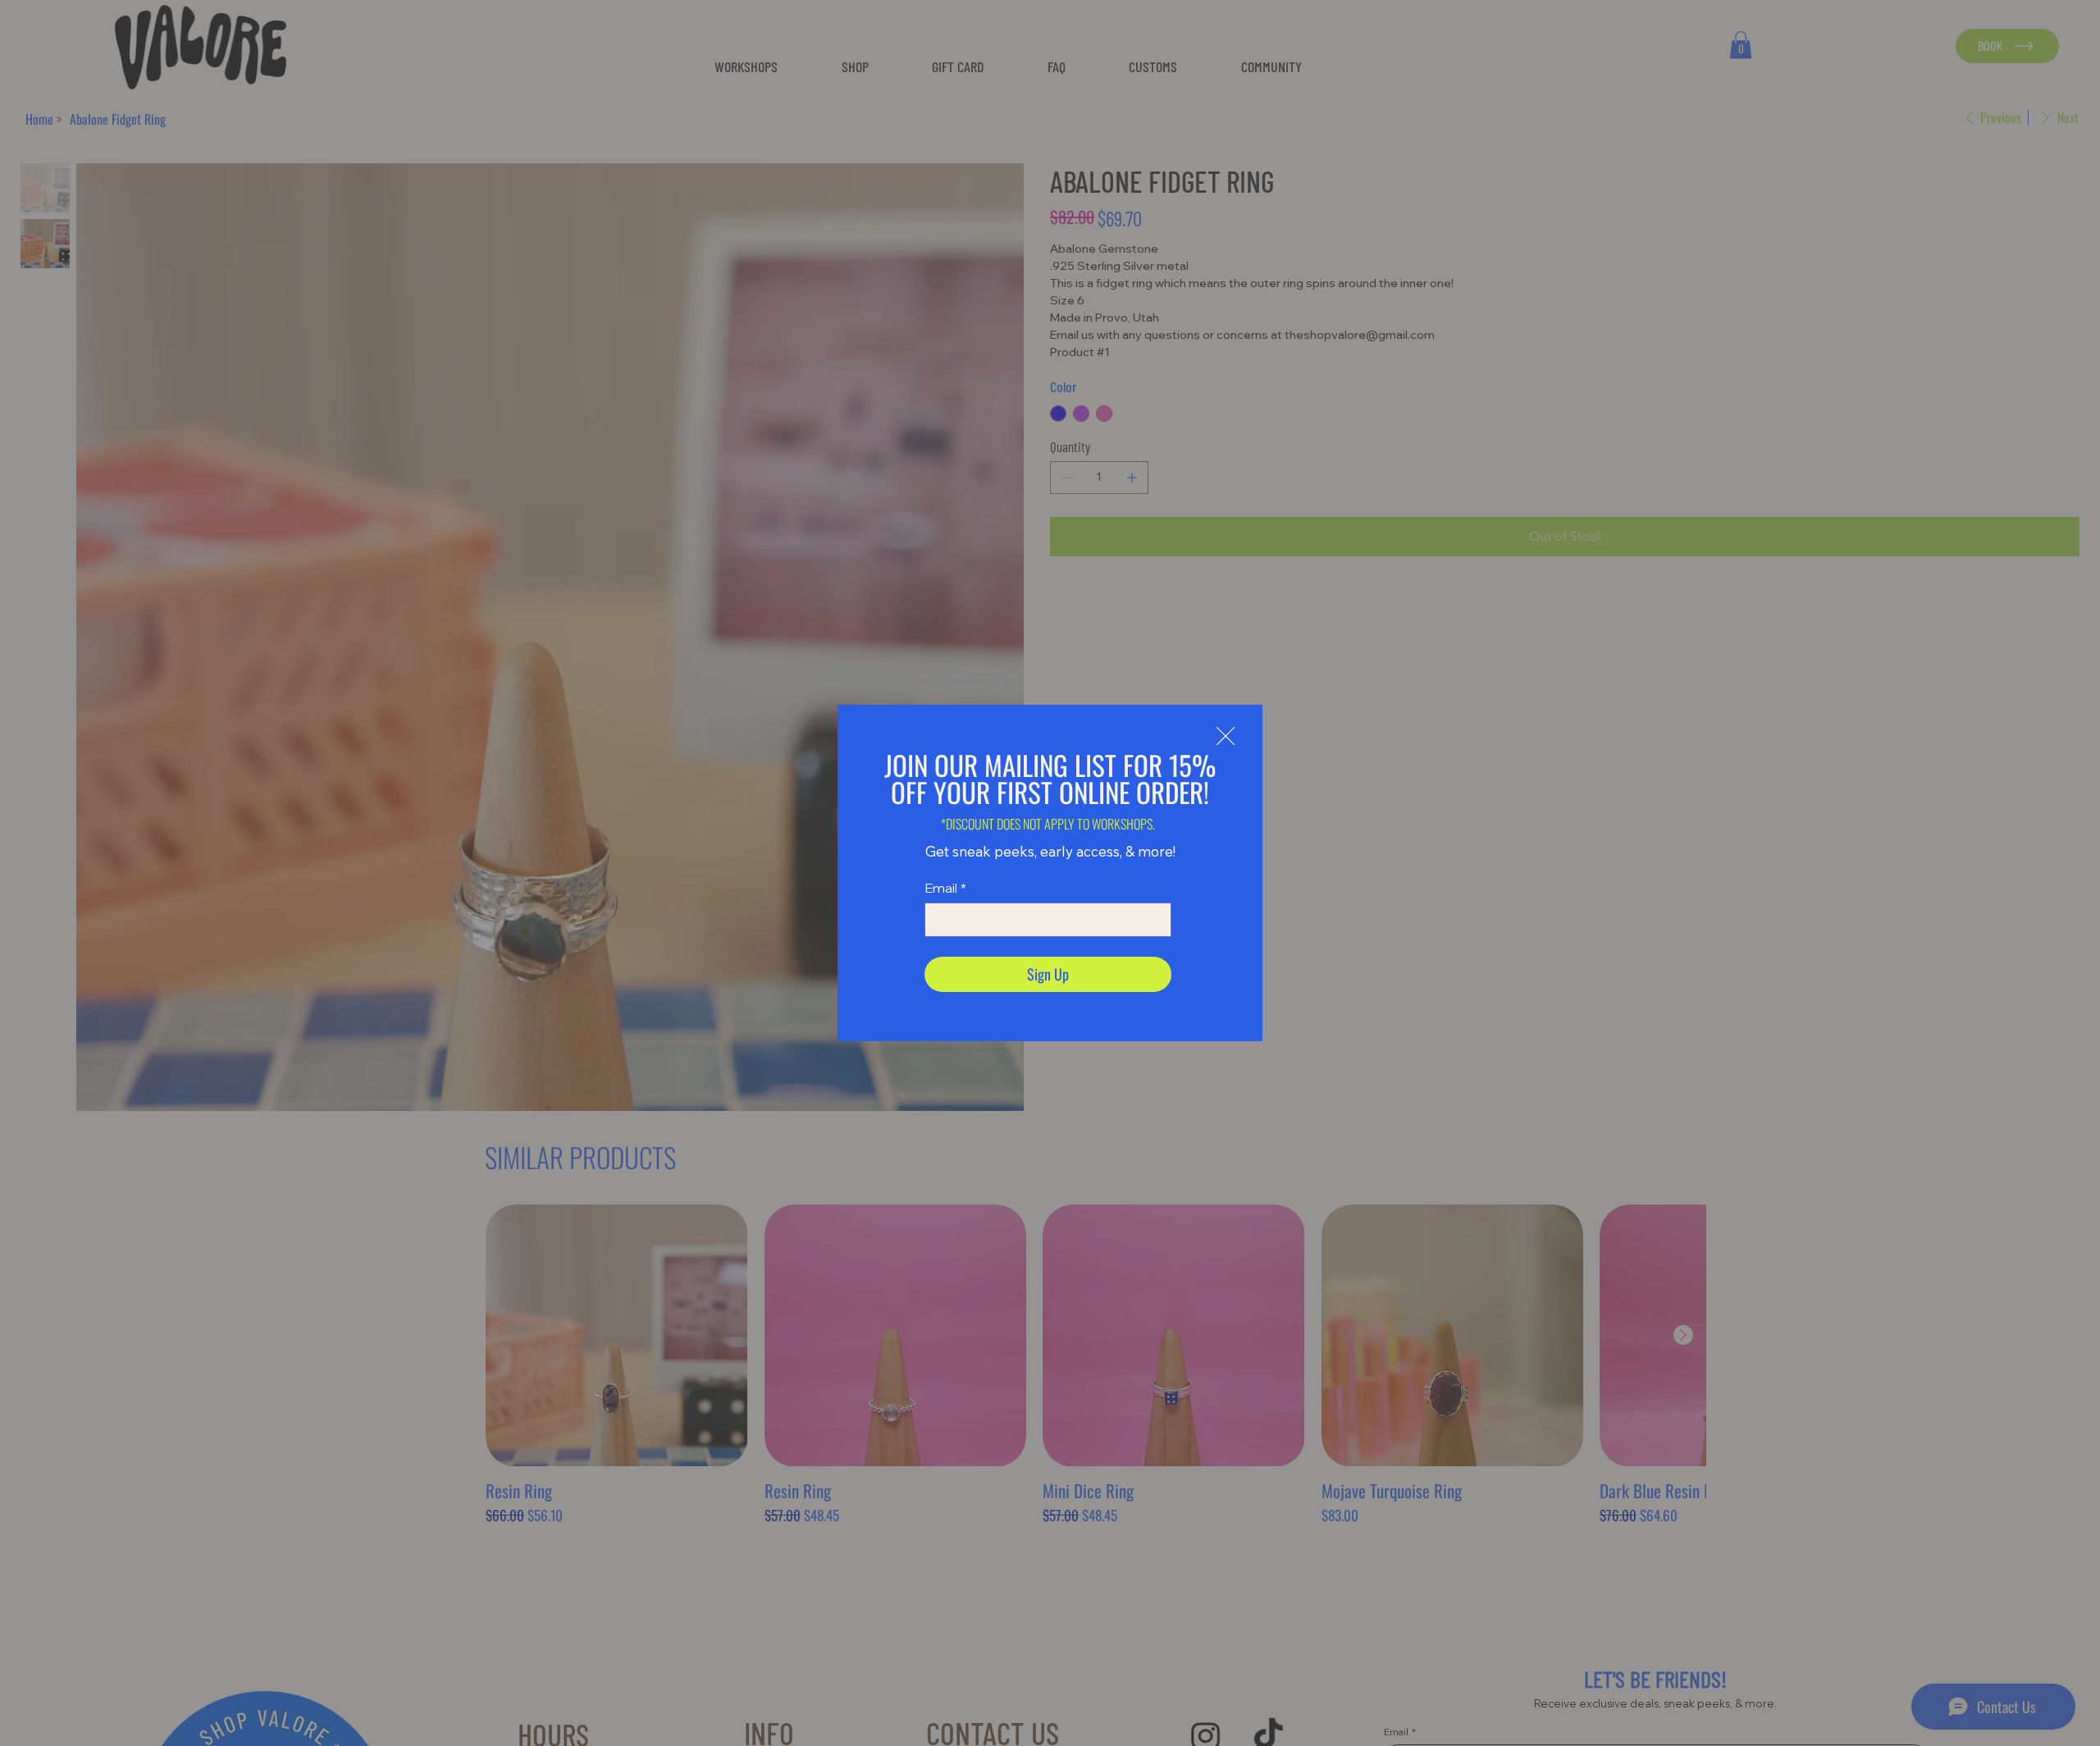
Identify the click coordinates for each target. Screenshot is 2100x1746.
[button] (1226, 737)
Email (945, 888)
